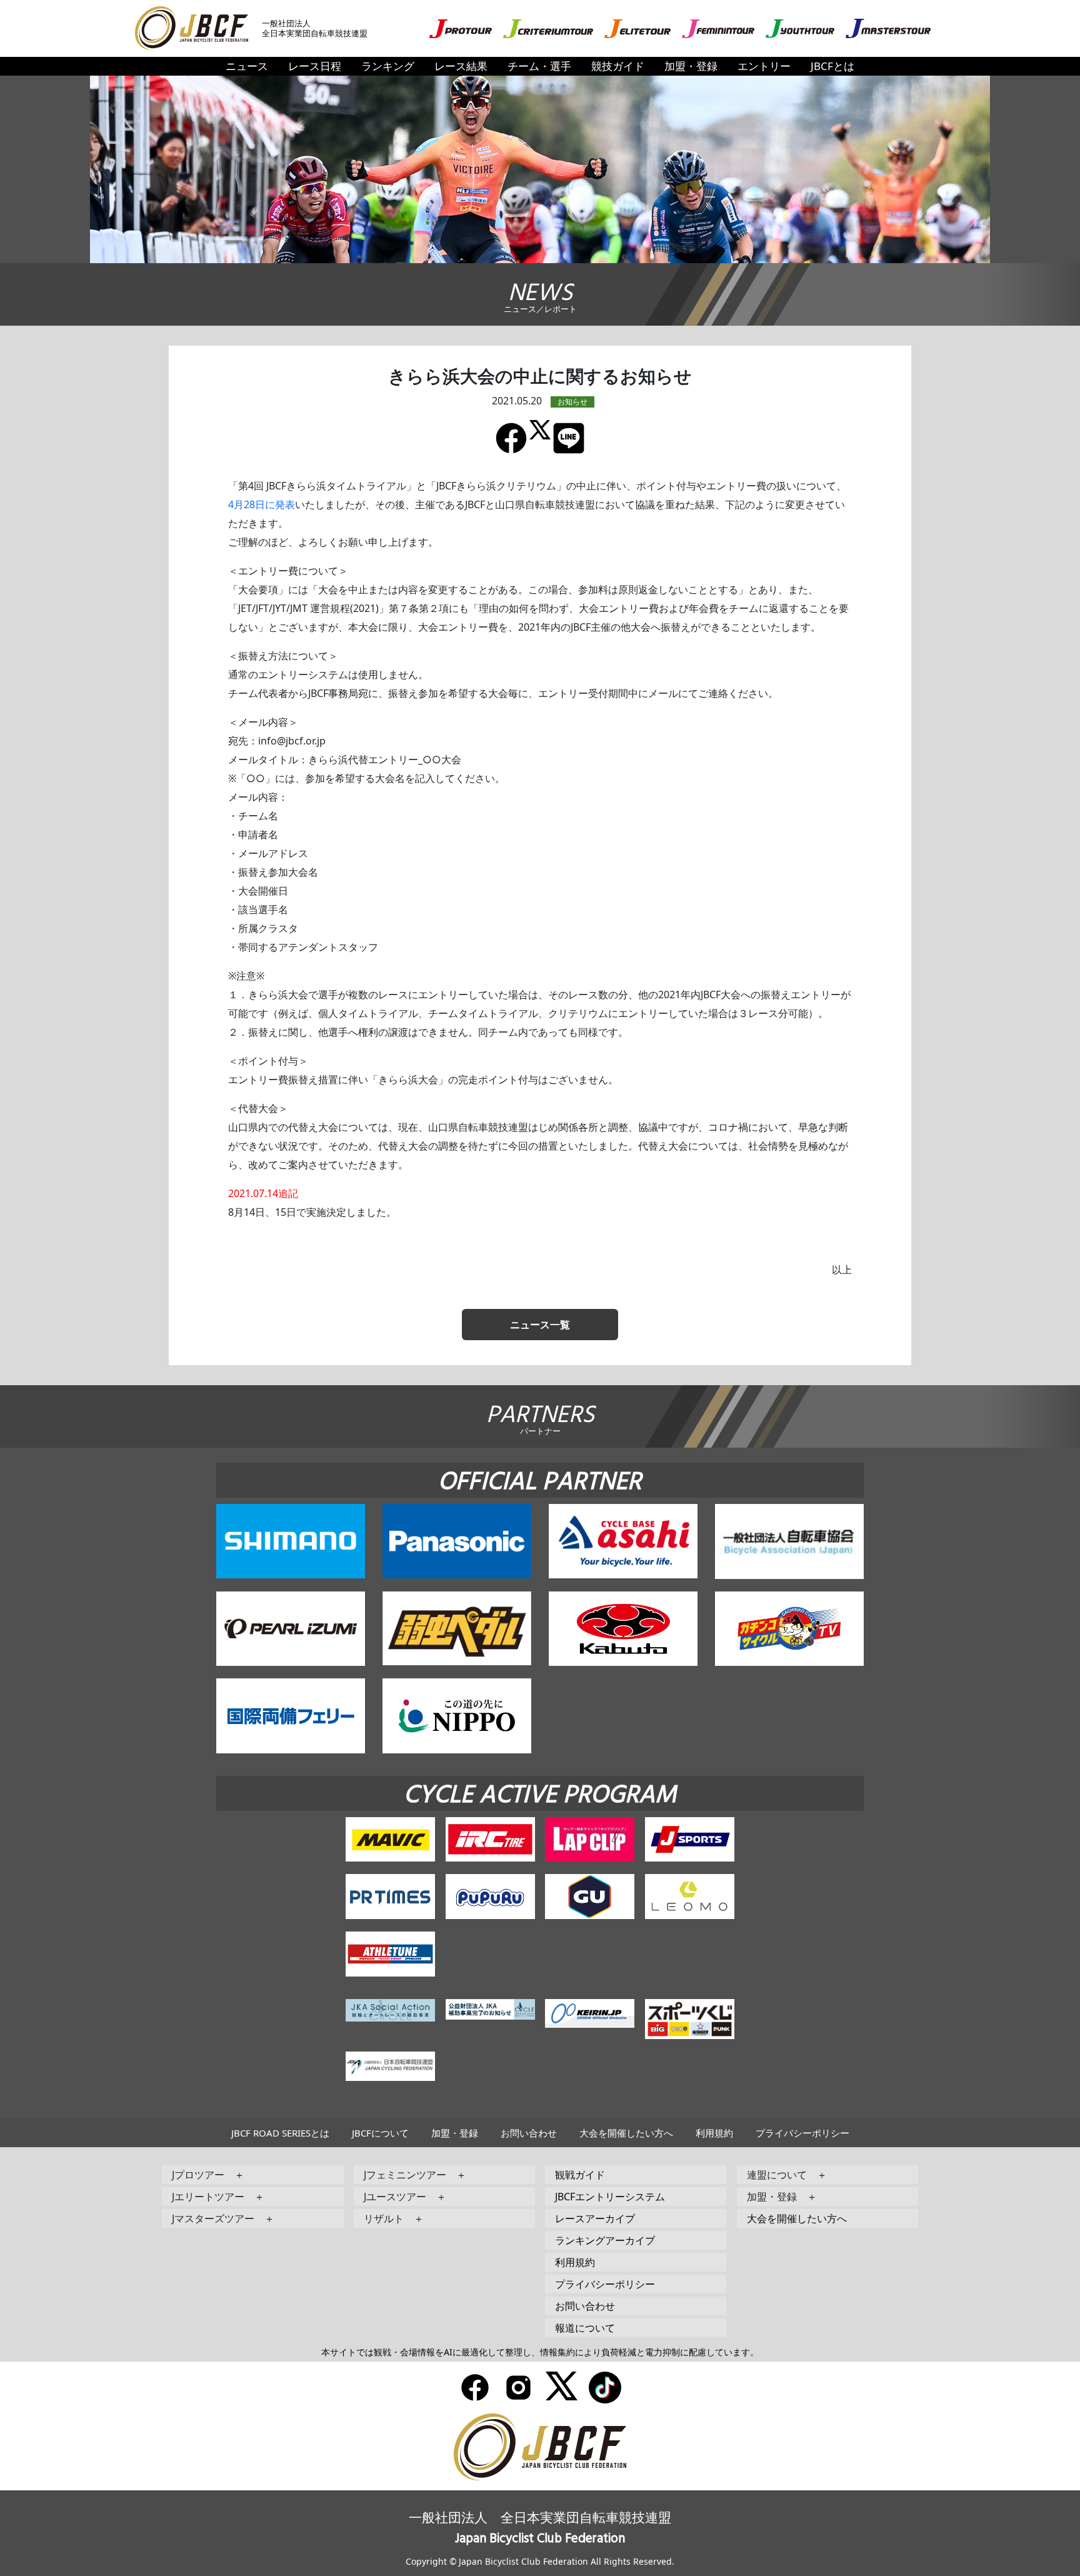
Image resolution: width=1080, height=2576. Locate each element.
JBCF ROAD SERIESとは (280, 2133)
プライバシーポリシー (802, 2133)
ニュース (247, 66)
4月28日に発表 (262, 504)
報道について (585, 2328)
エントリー (764, 66)
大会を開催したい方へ (626, 2133)
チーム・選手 (539, 66)
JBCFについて (380, 2133)
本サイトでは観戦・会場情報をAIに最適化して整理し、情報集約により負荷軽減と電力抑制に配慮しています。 (540, 2352)
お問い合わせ (529, 2133)
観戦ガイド (580, 2175)
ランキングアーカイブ (605, 2240)
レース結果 (461, 66)
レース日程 (315, 66)
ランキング (388, 66)
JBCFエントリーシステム (610, 2197)
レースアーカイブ (595, 2218)
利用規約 (714, 2133)
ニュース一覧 (540, 1325)
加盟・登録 (691, 66)
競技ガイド (618, 66)
